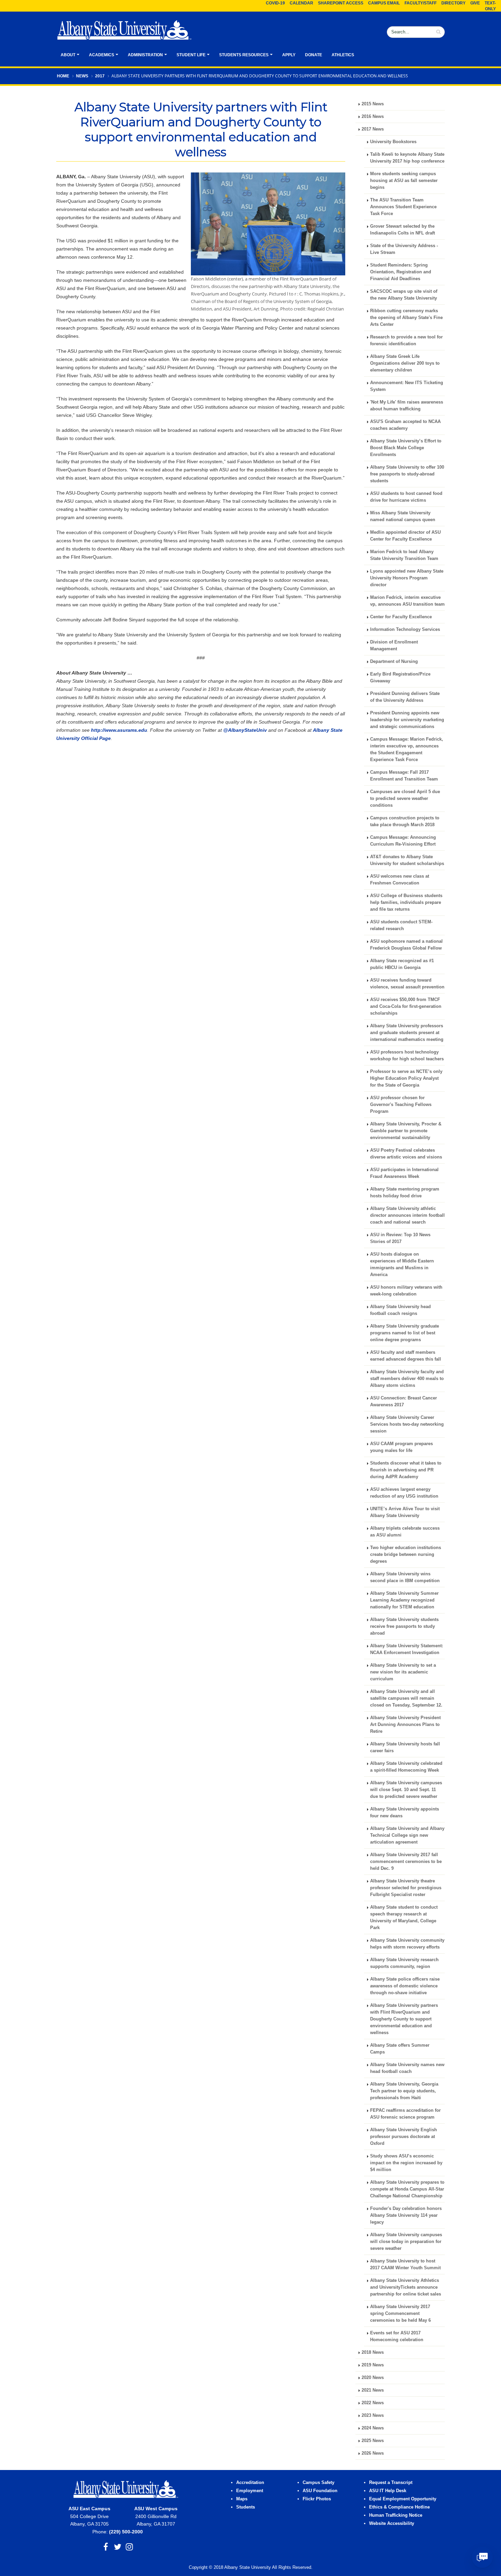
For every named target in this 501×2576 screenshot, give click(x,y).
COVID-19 (275, 3)
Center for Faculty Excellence (401, 617)
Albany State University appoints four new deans (405, 1813)
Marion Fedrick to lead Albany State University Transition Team (404, 555)
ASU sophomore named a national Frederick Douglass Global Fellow (406, 945)
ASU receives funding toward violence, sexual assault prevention (407, 984)
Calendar (301, 3)
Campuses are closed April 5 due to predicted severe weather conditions (405, 799)
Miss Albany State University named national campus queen (403, 516)
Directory (453, 3)
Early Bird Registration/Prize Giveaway (400, 678)
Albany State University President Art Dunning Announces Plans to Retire (405, 1725)
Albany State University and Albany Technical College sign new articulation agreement (407, 1835)
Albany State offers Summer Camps (400, 2049)
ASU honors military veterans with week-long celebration (406, 1291)
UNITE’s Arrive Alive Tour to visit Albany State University (405, 1512)
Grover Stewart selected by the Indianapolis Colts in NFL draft (403, 230)
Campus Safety (318, 2483)
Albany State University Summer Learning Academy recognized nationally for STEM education (404, 1600)
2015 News (373, 104)
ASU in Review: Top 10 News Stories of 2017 (400, 1238)
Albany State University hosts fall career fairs (405, 1747)
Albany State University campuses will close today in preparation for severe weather (406, 2242)
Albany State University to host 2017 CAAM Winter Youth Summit (405, 2264)
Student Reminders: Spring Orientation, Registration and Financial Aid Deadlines (401, 272)
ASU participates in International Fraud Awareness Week (404, 1173)
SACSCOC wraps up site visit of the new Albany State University (404, 295)
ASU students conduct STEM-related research (401, 925)
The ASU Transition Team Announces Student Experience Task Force (403, 207)
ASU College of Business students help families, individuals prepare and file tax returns (406, 903)
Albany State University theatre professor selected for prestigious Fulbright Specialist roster (406, 1888)
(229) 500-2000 (126, 2532)
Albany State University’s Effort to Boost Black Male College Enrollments (406, 448)
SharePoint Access (341, 3)
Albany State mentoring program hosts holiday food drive (405, 1193)
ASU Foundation (320, 2491)
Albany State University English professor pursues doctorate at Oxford (404, 2137)
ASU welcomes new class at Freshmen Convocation (400, 880)
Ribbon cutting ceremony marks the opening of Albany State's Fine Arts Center (406, 318)
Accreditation (250, 2483)
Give (475, 3)
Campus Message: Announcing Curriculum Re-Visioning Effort (403, 841)
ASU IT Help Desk (388, 2491)
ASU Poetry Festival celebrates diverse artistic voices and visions (406, 1154)
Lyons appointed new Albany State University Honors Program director (407, 578)
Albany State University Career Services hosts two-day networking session (407, 1424)
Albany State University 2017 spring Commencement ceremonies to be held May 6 (400, 2314)
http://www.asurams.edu (119, 730)
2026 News (373, 2453)
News (82, 76)
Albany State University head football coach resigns (400, 1310)
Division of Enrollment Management (394, 646)
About (68, 55)
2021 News (373, 2390)
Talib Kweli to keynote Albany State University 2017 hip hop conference (407, 158)
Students (246, 2507)
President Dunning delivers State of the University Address (405, 697)
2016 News (373, 117)
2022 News (373, 2403)
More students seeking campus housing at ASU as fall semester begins (404, 181)
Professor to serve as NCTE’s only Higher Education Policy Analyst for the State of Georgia (406, 1078)
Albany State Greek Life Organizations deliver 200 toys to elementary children (405, 363)
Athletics (343, 55)
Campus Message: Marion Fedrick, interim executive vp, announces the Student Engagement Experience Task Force (407, 749)
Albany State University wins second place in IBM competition (405, 1577)
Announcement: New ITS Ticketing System (407, 386)
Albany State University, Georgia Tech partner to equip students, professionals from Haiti (404, 2091)
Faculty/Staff (421, 3)
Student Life (191, 55)
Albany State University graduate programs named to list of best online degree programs (405, 1333)
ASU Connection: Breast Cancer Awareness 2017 (404, 1401)
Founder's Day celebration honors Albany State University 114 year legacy (406, 2215)
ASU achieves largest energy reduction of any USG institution (404, 1493)
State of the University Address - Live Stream (404, 249)
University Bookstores (393, 142)
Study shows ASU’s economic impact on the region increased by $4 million (406, 2163)
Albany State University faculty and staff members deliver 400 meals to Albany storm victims (407, 1379)
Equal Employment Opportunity (403, 2499)
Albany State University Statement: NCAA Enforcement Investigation (407, 1649)
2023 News (373, 2415)
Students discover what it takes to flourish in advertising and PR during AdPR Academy (406, 1470)
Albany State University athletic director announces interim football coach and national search (407, 1215)
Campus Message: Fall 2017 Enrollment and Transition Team (404, 776)
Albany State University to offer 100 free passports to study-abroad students (407, 474)
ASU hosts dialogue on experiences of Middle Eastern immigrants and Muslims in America (402, 1264)
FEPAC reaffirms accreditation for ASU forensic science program (405, 2114)
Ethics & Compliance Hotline (399, 2507)
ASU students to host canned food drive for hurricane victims (406, 497)
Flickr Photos (317, 2499)
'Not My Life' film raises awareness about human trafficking (407, 406)
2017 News (373, 129)
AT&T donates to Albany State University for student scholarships (407, 860)
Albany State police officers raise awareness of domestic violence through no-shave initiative (405, 1986)
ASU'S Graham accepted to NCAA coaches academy (405, 425)
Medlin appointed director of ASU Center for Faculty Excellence (405, 536)
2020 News (373, 2378)
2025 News (373, 2441)
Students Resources (244, 55)
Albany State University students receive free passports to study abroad (404, 1626)
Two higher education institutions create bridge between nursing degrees (406, 1555)
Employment (250, 2491)
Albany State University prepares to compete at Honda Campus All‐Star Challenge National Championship (407, 2189)
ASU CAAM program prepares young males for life (401, 1447)
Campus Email (384, 3)
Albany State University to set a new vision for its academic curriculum (403, 1672)
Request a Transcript (391, 2483)
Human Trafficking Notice (396, 2515)
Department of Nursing (394, 662)
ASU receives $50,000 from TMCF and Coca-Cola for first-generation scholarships (406, 1006)
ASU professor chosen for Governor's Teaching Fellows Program (401, 1105)
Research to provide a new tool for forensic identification (406, 340)
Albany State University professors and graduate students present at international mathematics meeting (407, 1033)
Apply (289, 55)
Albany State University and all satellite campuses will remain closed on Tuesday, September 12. (406, 1698)
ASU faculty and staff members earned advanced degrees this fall (406, 1356)
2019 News (373, 2365)
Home (63, 76)
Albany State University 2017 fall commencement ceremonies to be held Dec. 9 (406, 1862)
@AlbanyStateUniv (245, 730)
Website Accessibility (392, 2524)
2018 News (373, 2352)
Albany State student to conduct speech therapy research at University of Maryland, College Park (404, 1918)
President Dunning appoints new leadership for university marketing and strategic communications (407, 720)
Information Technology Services (405, 630)
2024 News (373, 2428)
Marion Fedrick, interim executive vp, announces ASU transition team (407, 601)
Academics (102, 55)
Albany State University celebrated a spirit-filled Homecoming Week (406, 1767)
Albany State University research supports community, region (404, 1963)
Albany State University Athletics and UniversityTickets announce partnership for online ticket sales (406, 2287)
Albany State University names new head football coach (407, 2068)
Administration (145, 55)
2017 (100, 76)
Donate (314, 55)
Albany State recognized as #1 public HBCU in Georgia (402, 964)
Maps (242, 2499)
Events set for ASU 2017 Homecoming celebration (397, 2336)
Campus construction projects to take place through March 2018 (405, 821)
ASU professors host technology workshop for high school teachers (407, 1056)
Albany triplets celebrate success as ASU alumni (405, 1532)
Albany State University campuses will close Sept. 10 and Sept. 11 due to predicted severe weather (406, 1790)
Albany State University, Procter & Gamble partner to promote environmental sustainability (406, 1131)
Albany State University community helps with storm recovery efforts (407, 1944)
